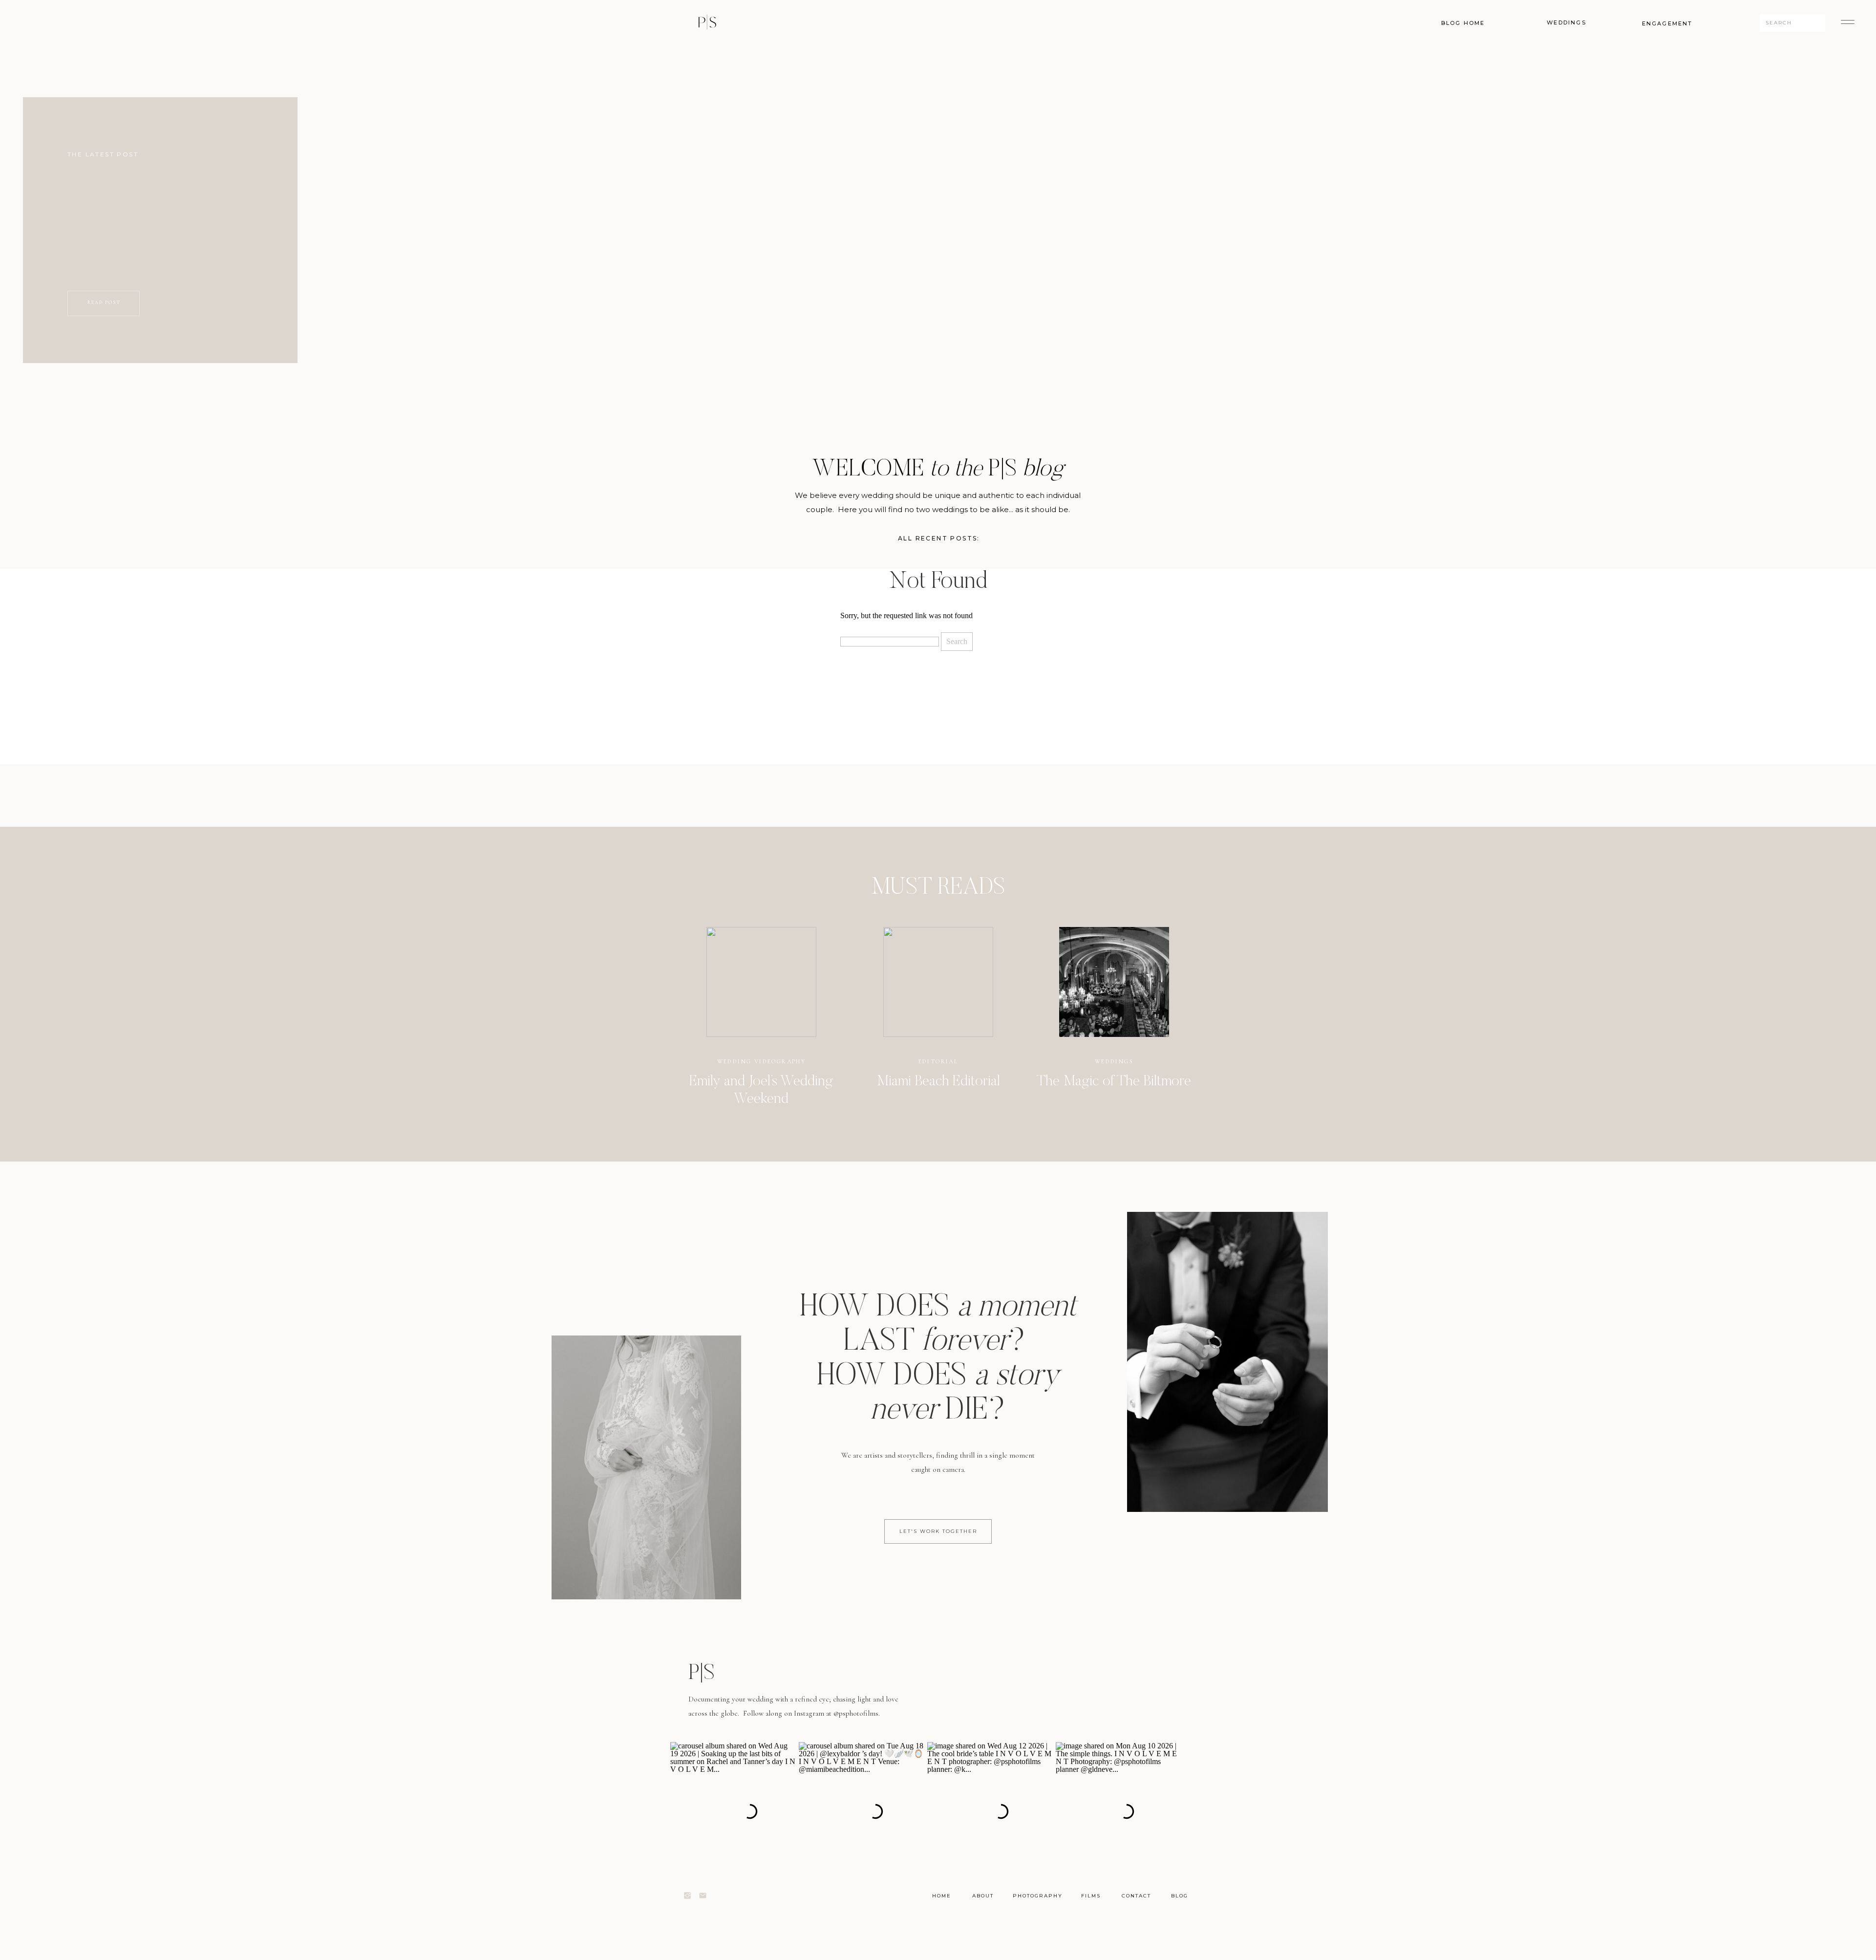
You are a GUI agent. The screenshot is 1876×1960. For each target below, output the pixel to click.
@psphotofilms (856, 1713)
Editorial (938, 1061)
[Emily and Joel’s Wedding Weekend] (761, 982)
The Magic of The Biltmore (1114, 1082)
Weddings (1114, 1061)
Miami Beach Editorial (938, 1082)
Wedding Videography (762, 1061)
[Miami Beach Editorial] (938, 982)
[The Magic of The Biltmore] (1114, 982)
